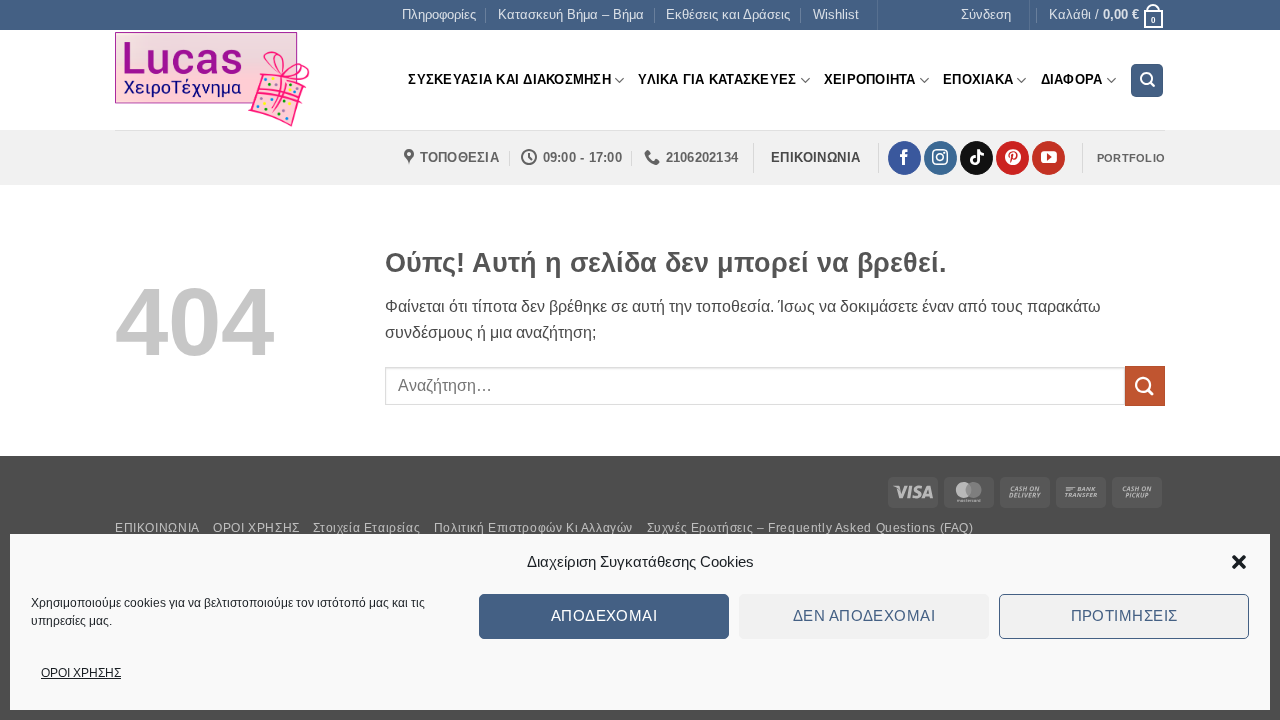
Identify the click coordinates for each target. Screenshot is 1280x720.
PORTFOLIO (1131, 158)
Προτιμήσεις (1124, 615)
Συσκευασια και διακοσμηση (509, 79)
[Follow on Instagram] (940, 158)
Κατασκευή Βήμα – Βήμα (571, 14)
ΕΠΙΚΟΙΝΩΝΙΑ (157, 528)
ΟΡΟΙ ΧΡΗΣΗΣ (81, 673)
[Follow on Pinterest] (1012, 158)
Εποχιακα (978, 79)
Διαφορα (1072, 79)
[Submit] (1145, 385)
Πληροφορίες (439, 14)
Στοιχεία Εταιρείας (366, 528)
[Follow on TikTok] (976, 158)
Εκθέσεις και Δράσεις (728, 14)
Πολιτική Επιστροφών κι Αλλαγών (533, 528)
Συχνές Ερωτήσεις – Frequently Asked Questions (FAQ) (810, 528)
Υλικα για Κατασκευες (717, 79)
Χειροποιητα (870, 79)
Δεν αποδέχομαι (864, 615)
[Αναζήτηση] (1147, 80)
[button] (1239, 562)
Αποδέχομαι (604, 615)
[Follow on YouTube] (1048, 158)
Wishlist (836, 14)
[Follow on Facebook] (904, 158)
